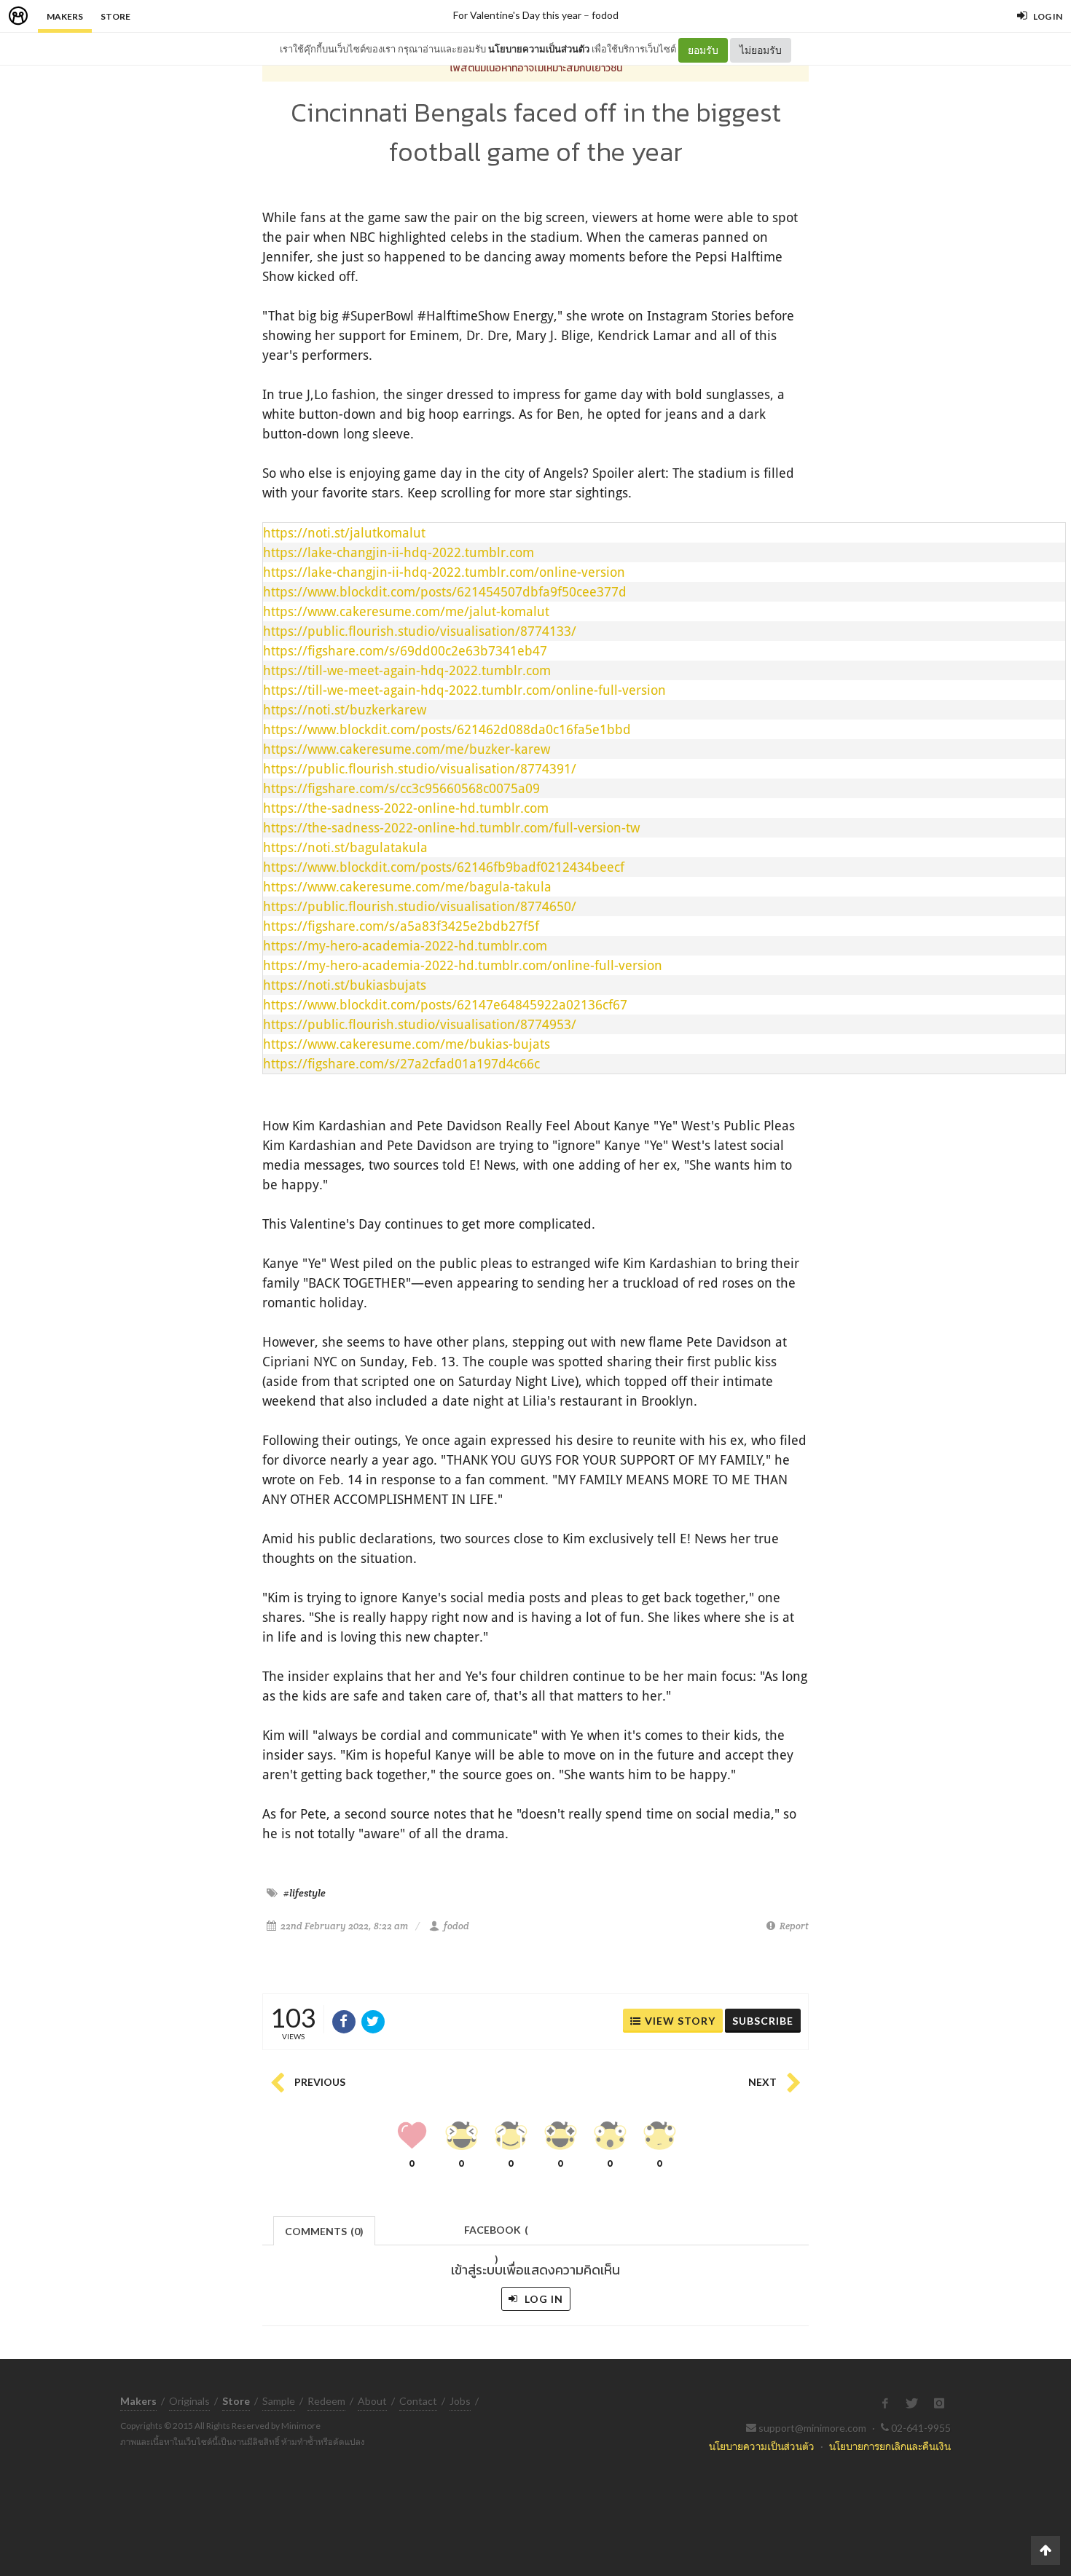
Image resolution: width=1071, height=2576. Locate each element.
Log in (542, 2299)
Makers (65, 16)
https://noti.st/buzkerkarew (345, 709)
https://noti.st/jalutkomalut (344, 532)
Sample (279, 2401)
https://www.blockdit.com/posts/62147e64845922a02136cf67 (445, 1004)
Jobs (460, 2401)
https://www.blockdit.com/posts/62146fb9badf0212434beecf (444, 867)
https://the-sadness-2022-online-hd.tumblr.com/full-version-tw (451, 827)
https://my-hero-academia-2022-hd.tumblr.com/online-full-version (463, 965)
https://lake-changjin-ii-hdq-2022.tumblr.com (399, 552)
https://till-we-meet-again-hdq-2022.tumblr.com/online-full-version (464, 690)
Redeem (326, 2401)
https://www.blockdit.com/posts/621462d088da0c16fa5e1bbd (447, 729)
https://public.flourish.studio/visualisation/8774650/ (420, 906)
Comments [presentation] (324, 2231)
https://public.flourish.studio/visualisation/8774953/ (420, 1024)
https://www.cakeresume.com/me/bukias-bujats (407, 1044)
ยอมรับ (703, 50)
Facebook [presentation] (496, 2234)
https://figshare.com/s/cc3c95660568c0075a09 (401, 788)
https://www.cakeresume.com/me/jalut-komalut (406, 611)
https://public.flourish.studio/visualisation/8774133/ (420, 631)
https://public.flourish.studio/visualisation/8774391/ (420, 768)
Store (115, 16)
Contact (418, 2401)
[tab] (325, 2230)
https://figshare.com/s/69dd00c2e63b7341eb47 (405, 650)
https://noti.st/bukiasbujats (345, 985)
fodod (605, 15)
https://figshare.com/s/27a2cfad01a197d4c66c (401, 1063)
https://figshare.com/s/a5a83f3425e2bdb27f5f (401, 926)
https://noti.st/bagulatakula (345, 847)
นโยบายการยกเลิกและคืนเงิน (890, 2446)
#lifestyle (305, 1893)
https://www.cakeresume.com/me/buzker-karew (407, 749)
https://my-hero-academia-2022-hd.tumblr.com (405, 945)
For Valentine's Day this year (517, 15)
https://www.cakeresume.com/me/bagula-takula (407, 886)
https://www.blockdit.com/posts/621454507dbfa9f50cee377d (445, 591)
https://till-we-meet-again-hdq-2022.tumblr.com (407, 670)
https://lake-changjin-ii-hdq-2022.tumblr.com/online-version (444, 572)
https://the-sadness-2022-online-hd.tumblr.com (406, 808)
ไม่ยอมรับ (761, 50)
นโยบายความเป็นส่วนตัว (539, 49)
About (372, 2401)
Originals (189, 2401)
